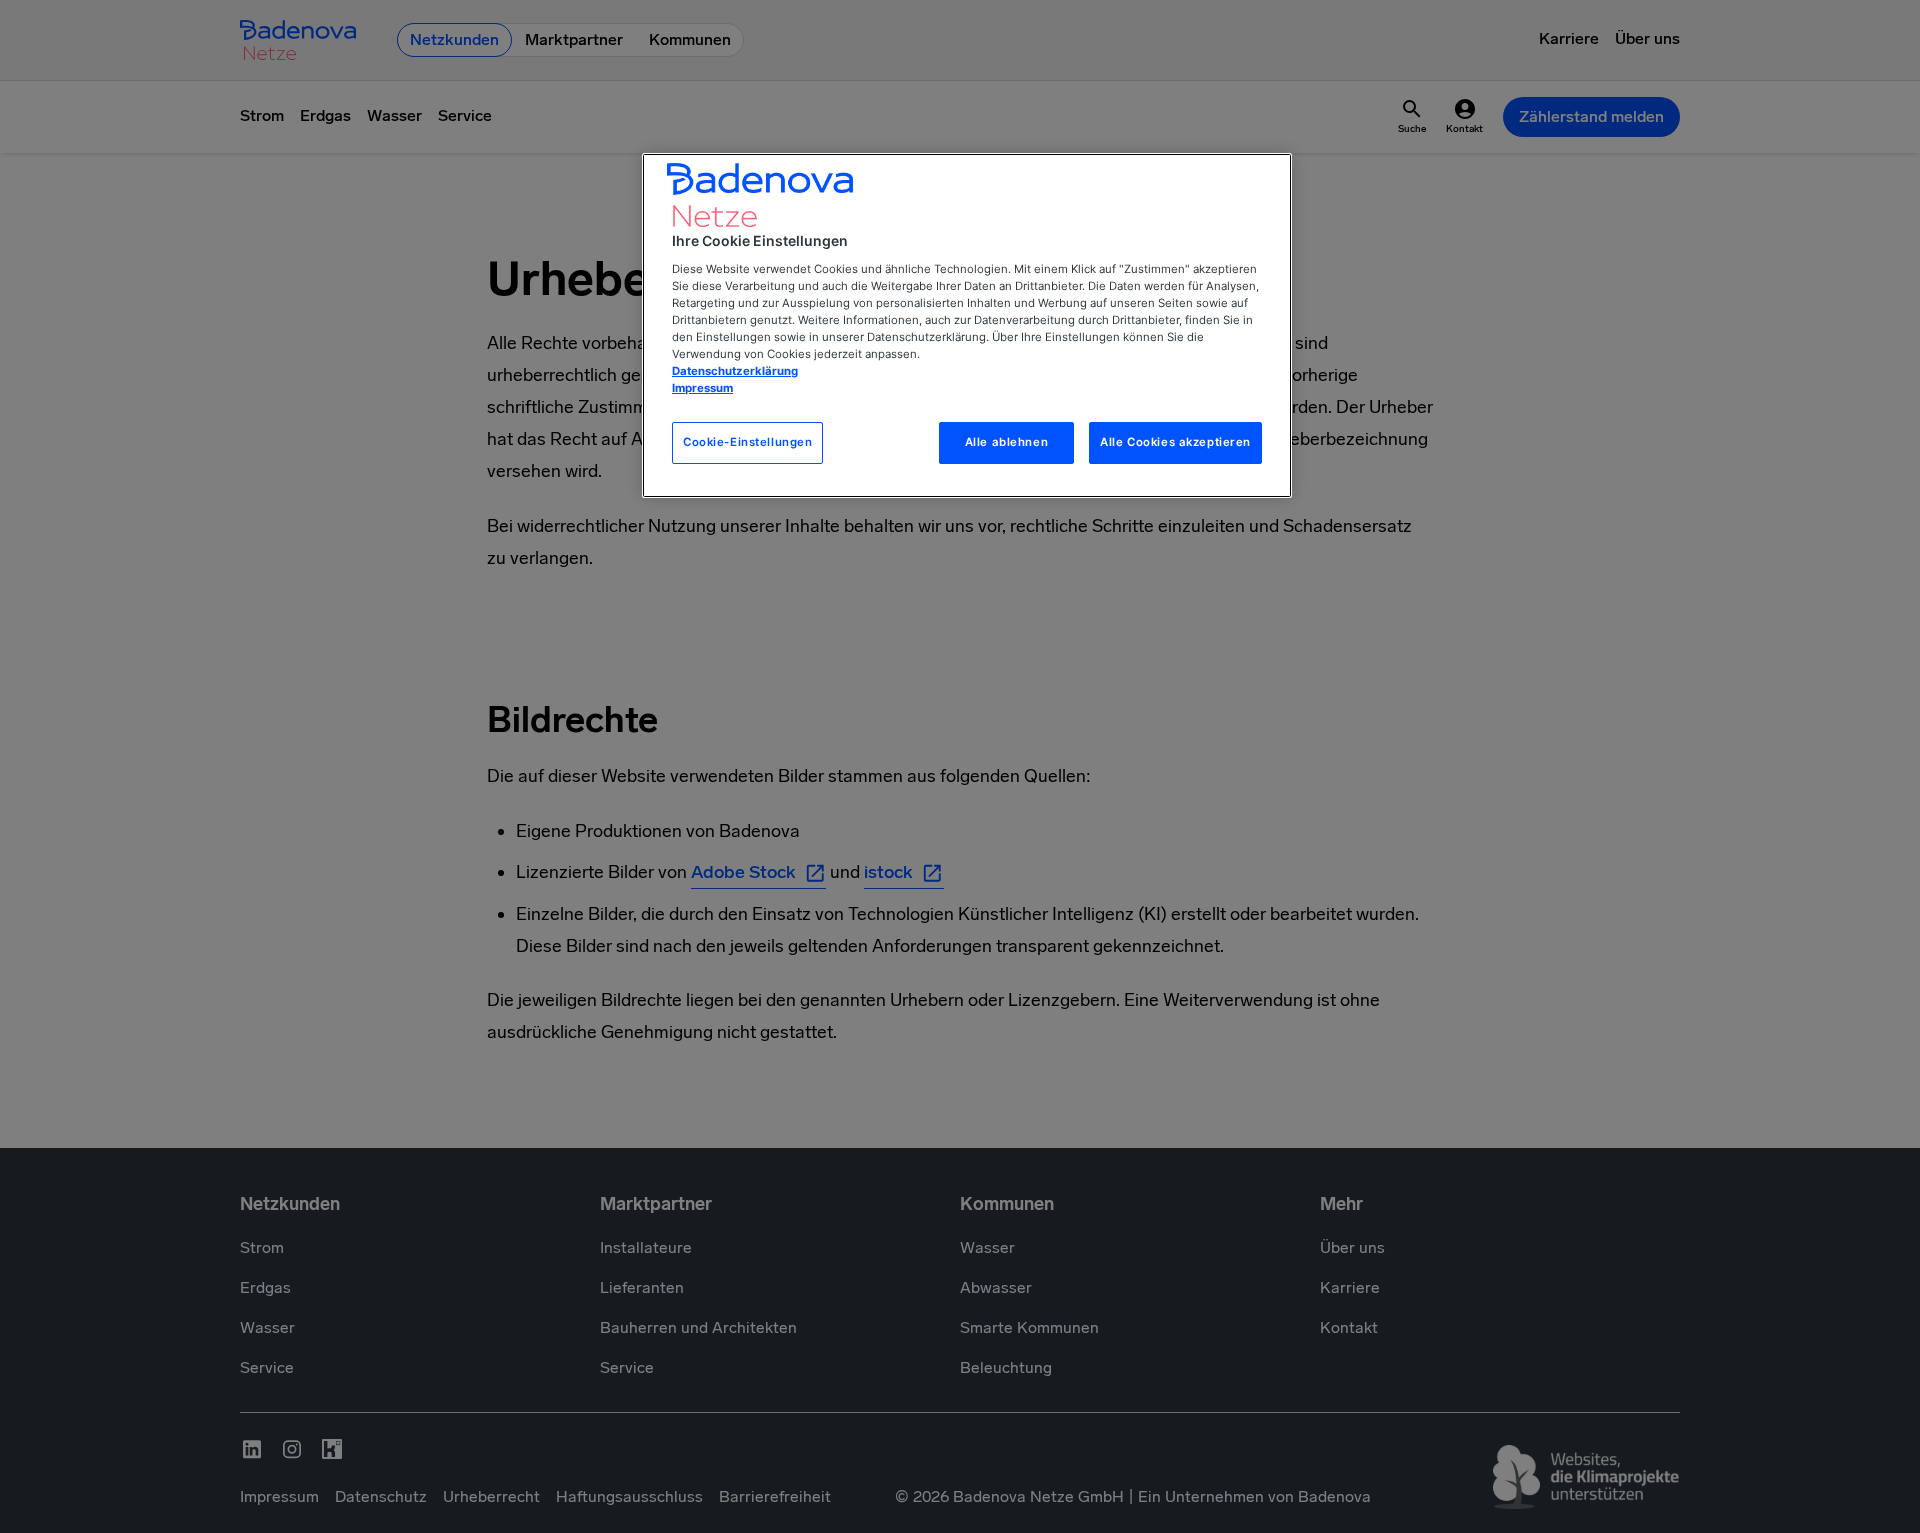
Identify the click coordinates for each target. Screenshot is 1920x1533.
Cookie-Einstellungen (747, 442)
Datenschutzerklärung (735, 371)
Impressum (702, 388)
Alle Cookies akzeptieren (1175, 442)
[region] (967, 325)
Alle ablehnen (1006, 442)
